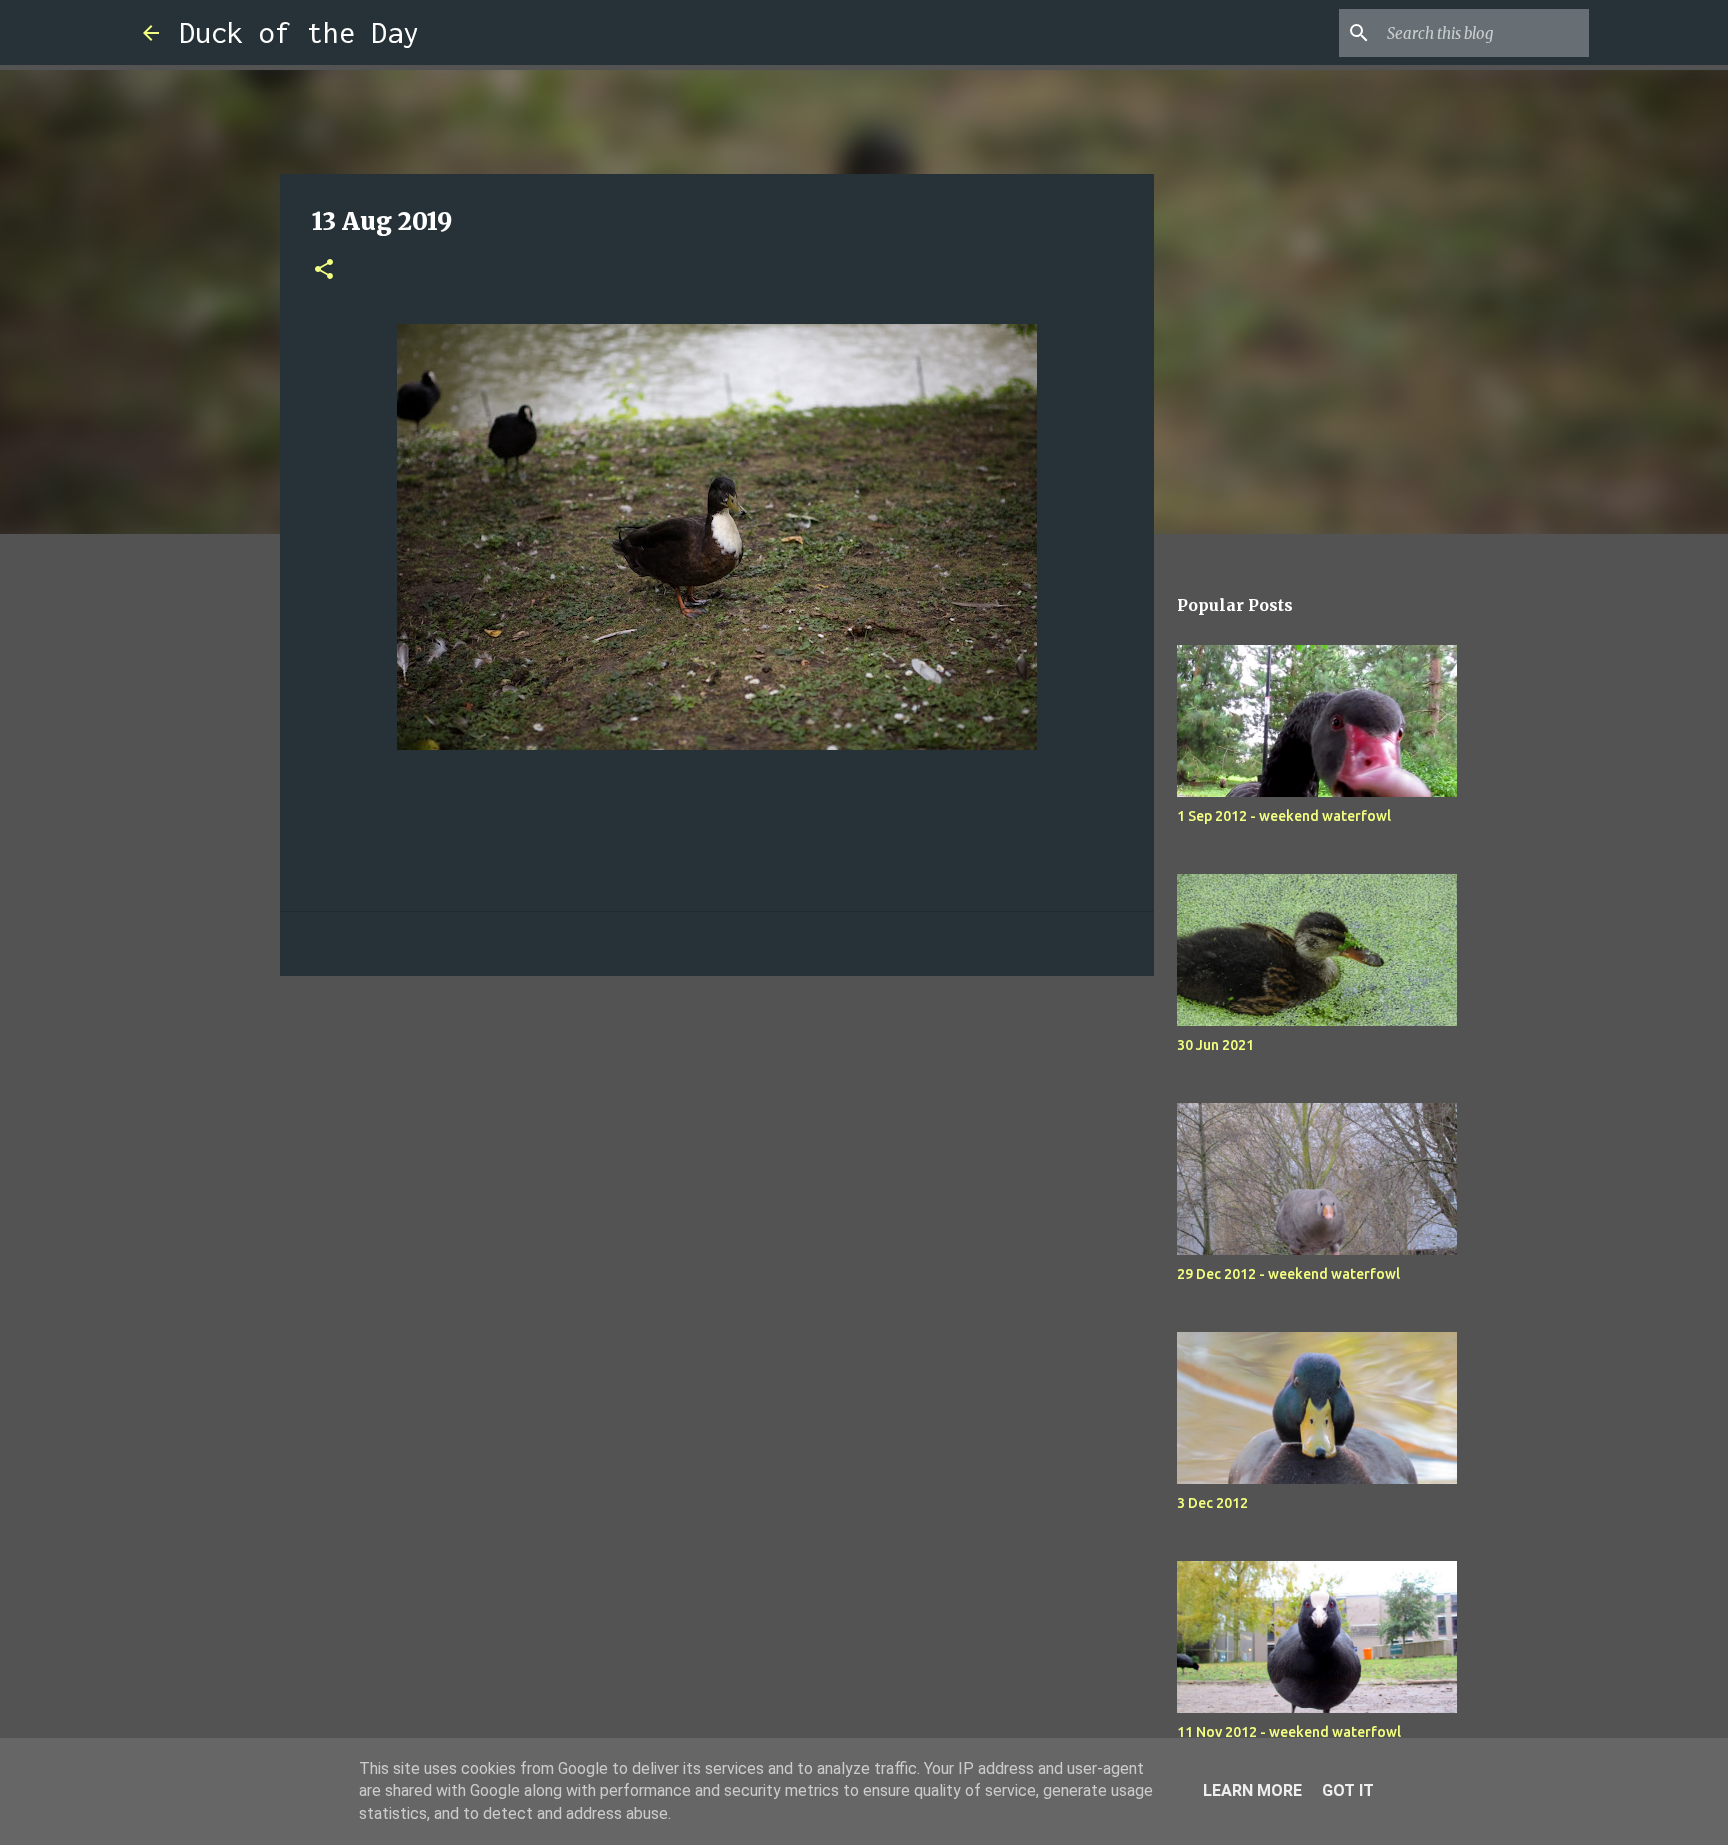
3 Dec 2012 (1212, 1503)
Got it (1348, 1790)
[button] (324, 270)
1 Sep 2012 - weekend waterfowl (1284, 816)
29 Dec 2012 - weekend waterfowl (1288, 1274)
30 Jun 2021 (1215, 1045)
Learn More (1252, 1790)
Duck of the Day (299, 32)
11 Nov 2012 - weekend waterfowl (1289, 1732)
